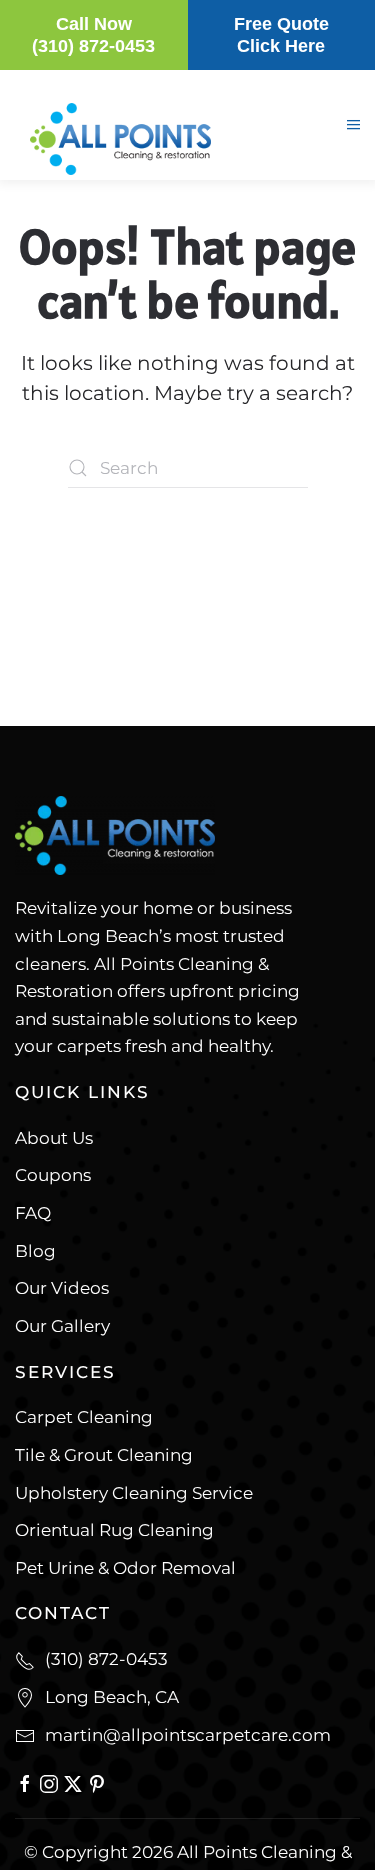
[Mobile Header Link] (120, 137)
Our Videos (62, 1288)
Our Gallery (62, 1326)
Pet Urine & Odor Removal (125, 1568)
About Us (54, 1138)
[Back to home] (115, 225)
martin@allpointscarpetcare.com (188, 1735)
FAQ (33, 1213)
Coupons (53, 1175)
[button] (353, 125)
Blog (35, 1251)
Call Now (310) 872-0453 (93, 35)
